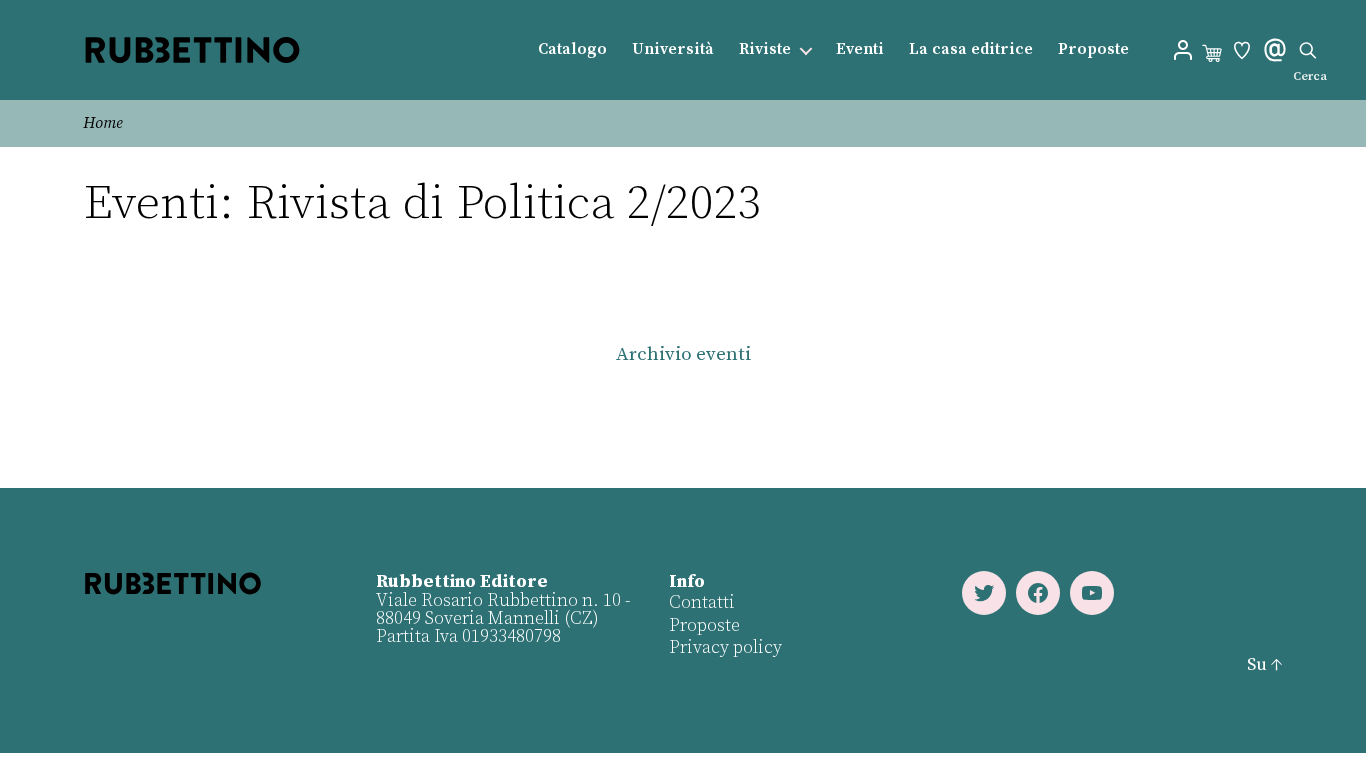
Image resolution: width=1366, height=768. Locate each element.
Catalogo (572, 49)
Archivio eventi (683, 354)
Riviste (765, 49)
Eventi (860, 49)
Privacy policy (725, 647)
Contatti (702, 602)
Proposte (1093, 49)
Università (673, 49)
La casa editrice (971, 49)
